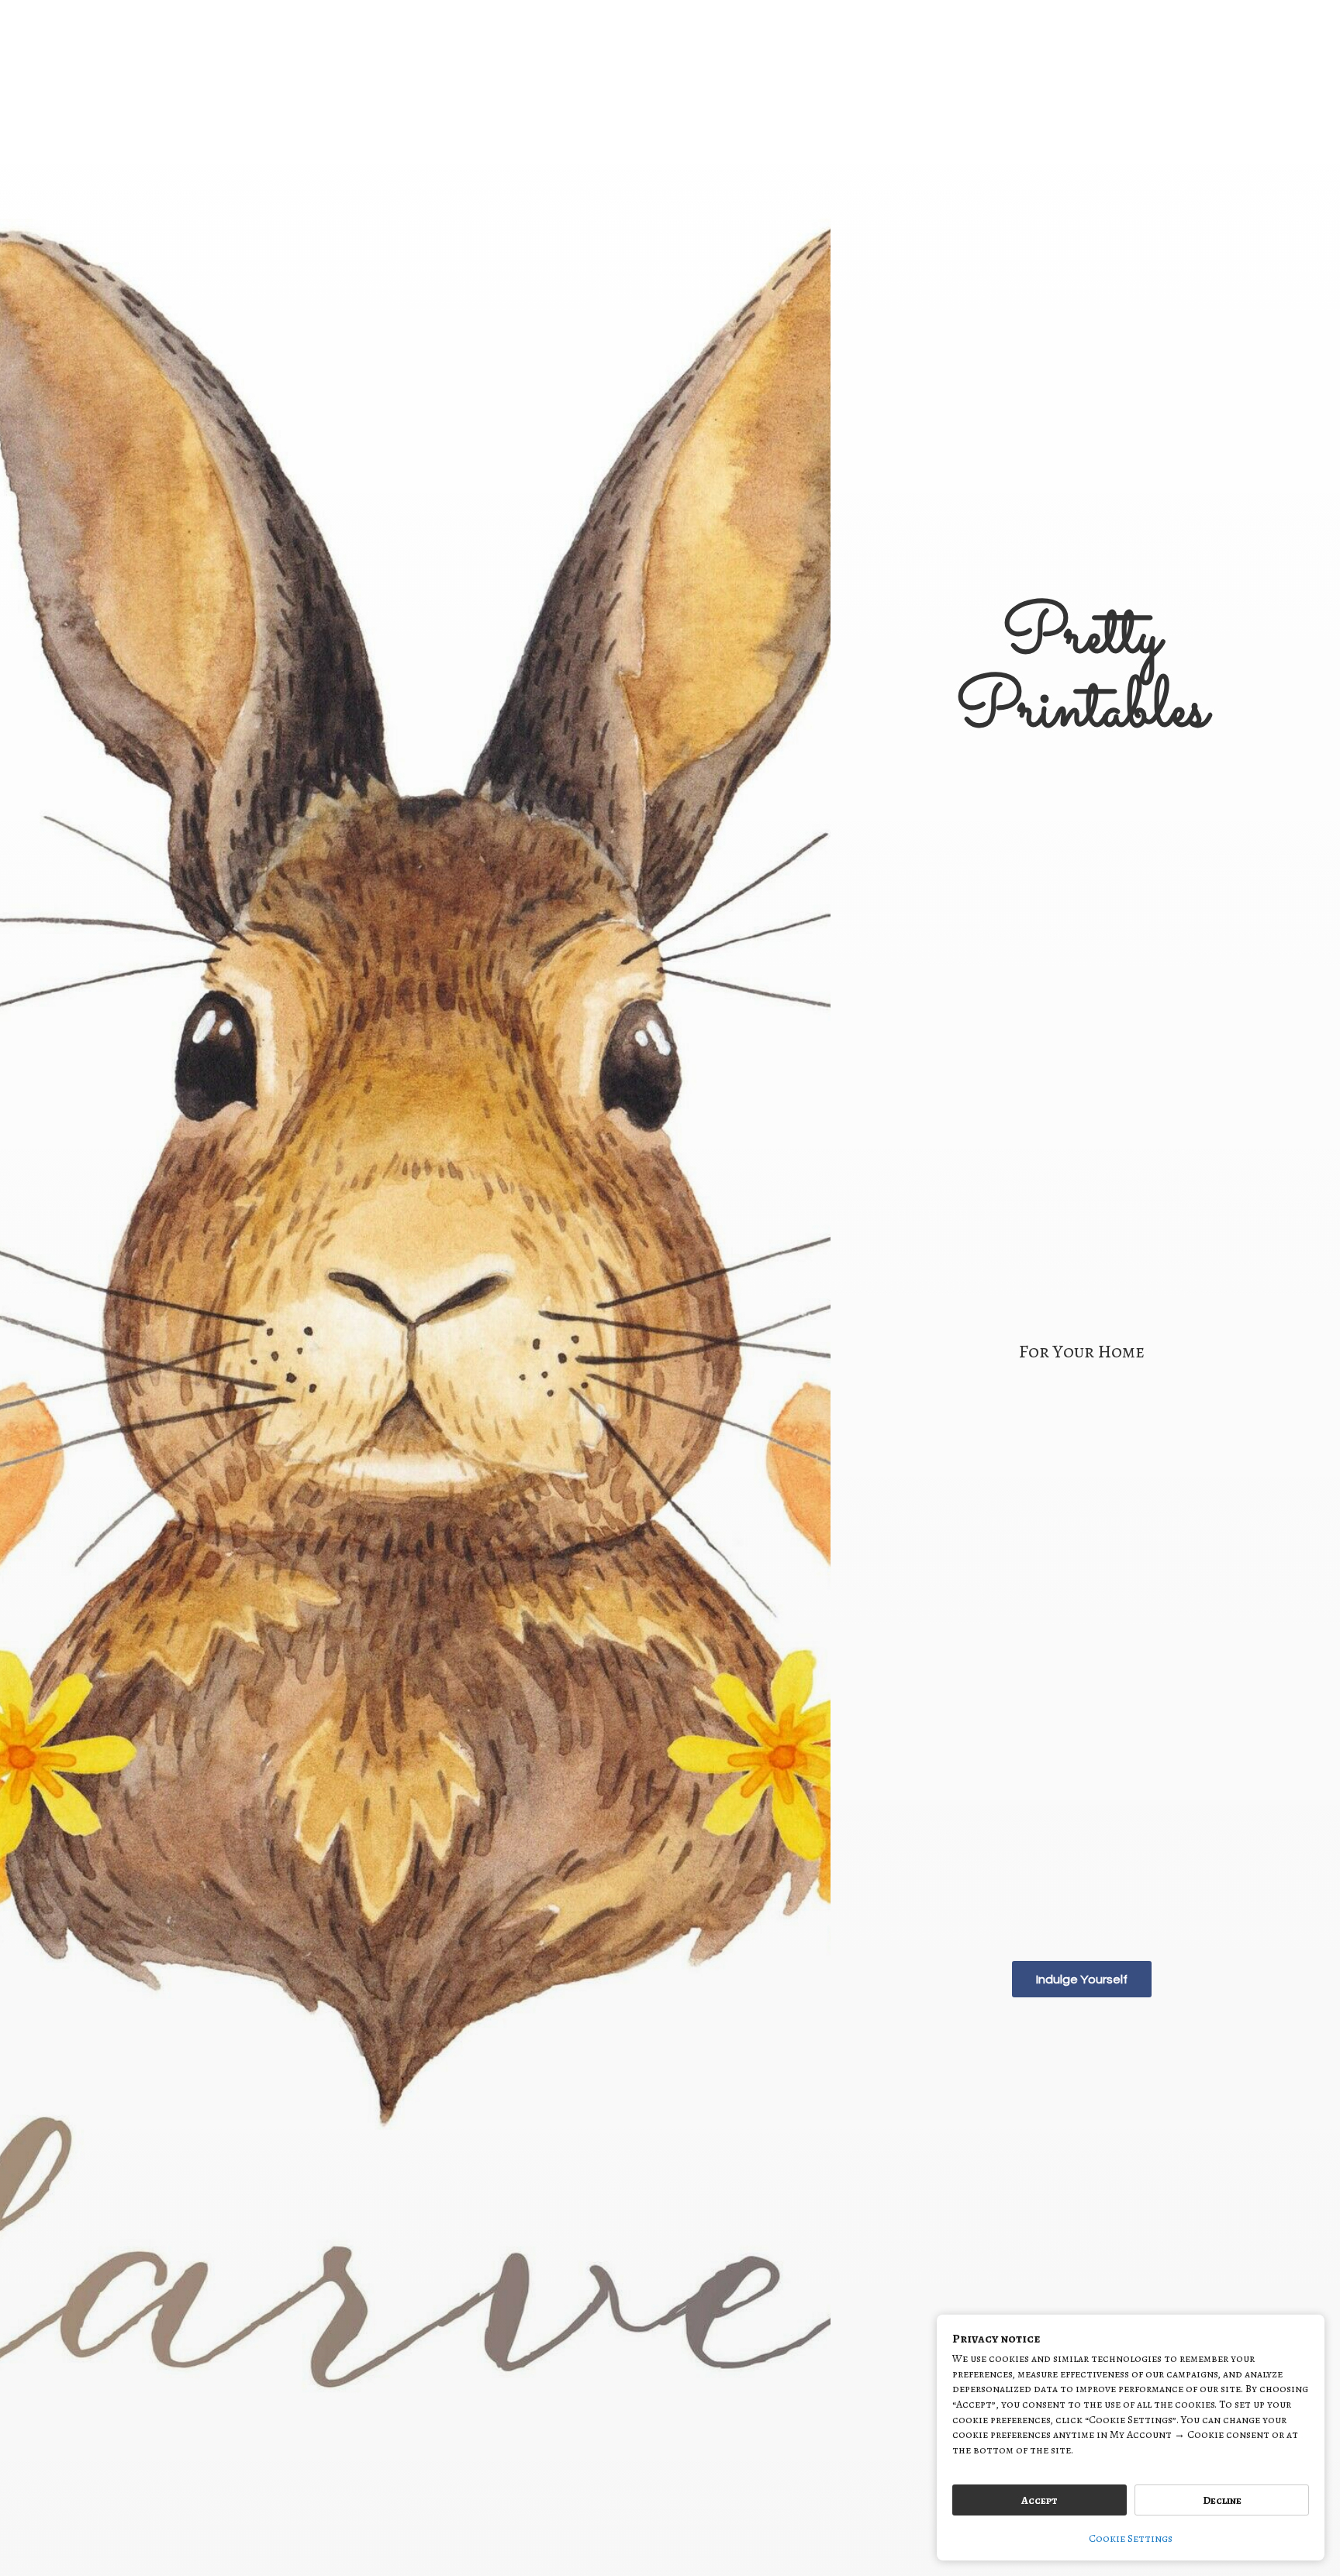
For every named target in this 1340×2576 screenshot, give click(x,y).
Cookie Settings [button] (1131, 2538)
